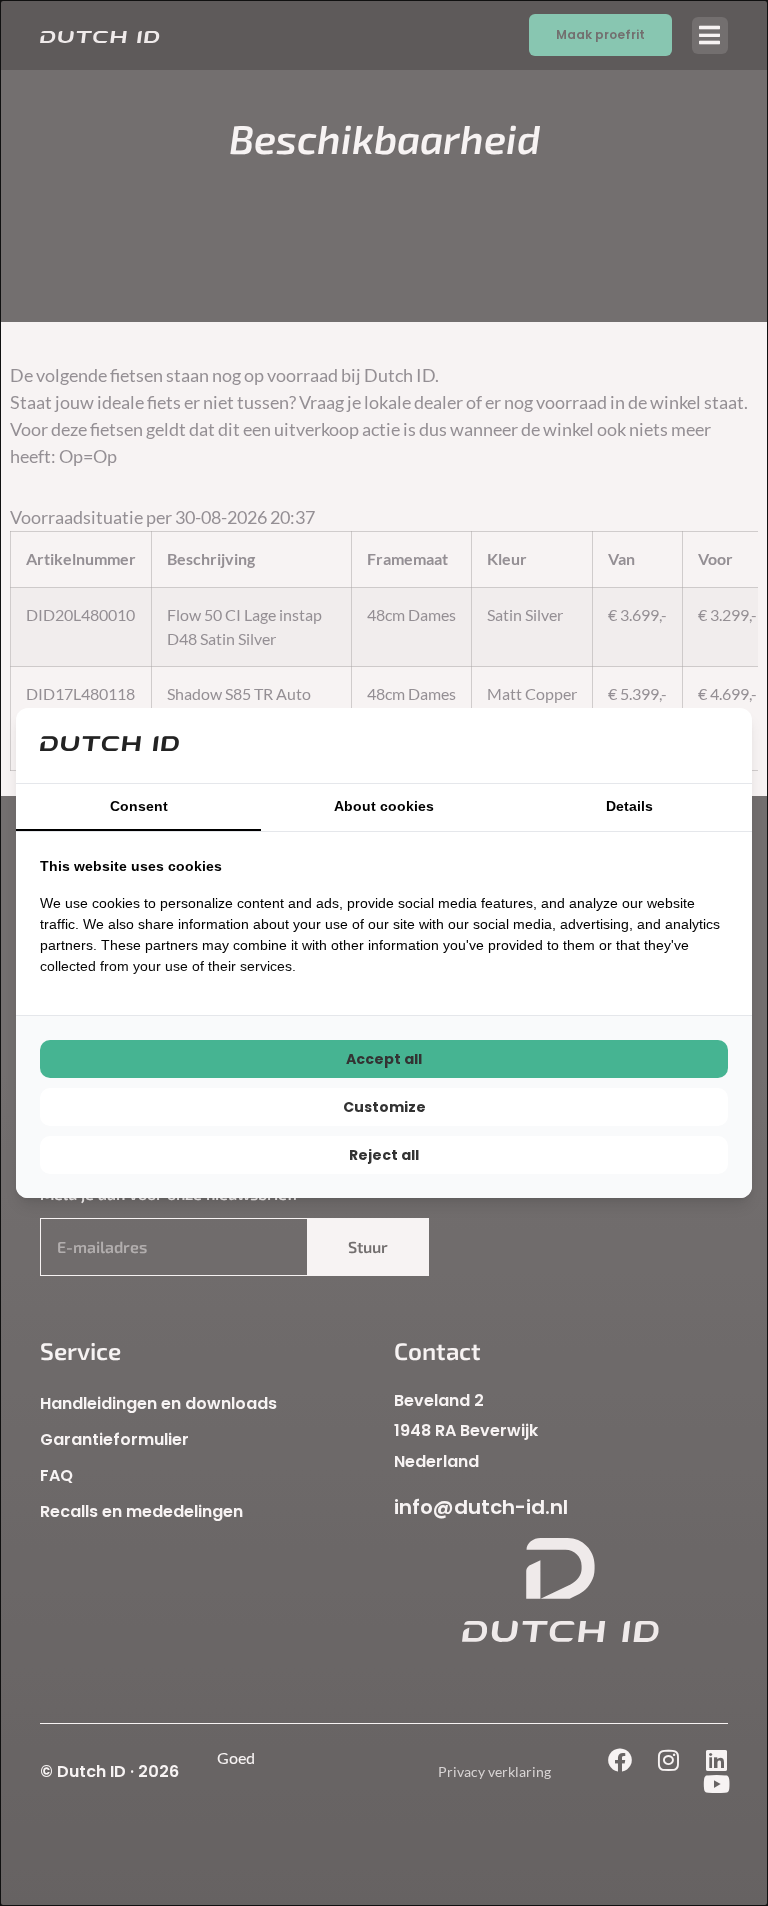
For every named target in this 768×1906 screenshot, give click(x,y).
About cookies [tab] (384, 806)
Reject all (384, 1155)
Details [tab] (629, 806)
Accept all (384, 1059)
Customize (384, 1107)
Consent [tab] (139, 806)
